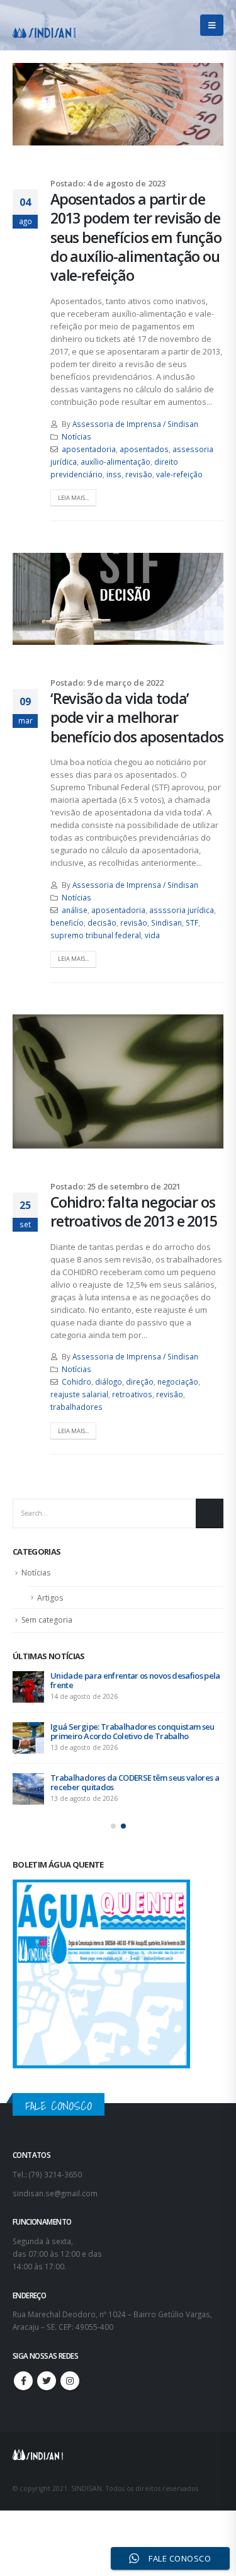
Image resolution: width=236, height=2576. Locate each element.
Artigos (50, 1598)
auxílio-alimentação (115, 462)
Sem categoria (47, 1620)
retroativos (132, 1394)
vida (152, 935)
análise (75, 910)
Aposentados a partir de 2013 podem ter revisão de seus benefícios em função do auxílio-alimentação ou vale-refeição (136, 237)
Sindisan (166, 922)
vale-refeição (179, 474)
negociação (178, 1382)
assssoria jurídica (182, 910)
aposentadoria (89, 449)
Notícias (76, 436)
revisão (139, 474)
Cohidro (76, 1382)
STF (192, 922)
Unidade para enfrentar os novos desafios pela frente (135, 1680)
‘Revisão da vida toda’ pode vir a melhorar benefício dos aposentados (137, 718)
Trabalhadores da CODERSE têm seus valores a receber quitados (135, 1782)
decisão (102, 922)
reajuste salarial (79, 1394)
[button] (113, 1826)
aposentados (144, 449)
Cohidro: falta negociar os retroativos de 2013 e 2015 (134, 1211)
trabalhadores (76, 1407)
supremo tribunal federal (96, 935)
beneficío (67, 922)
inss (114, 474)
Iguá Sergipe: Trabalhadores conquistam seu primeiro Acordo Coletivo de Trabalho (132, 1731)
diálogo (109, 1382)
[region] (118, 2461)
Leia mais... (73, 498)
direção (140, 1382)
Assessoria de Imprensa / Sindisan (135, 424)
